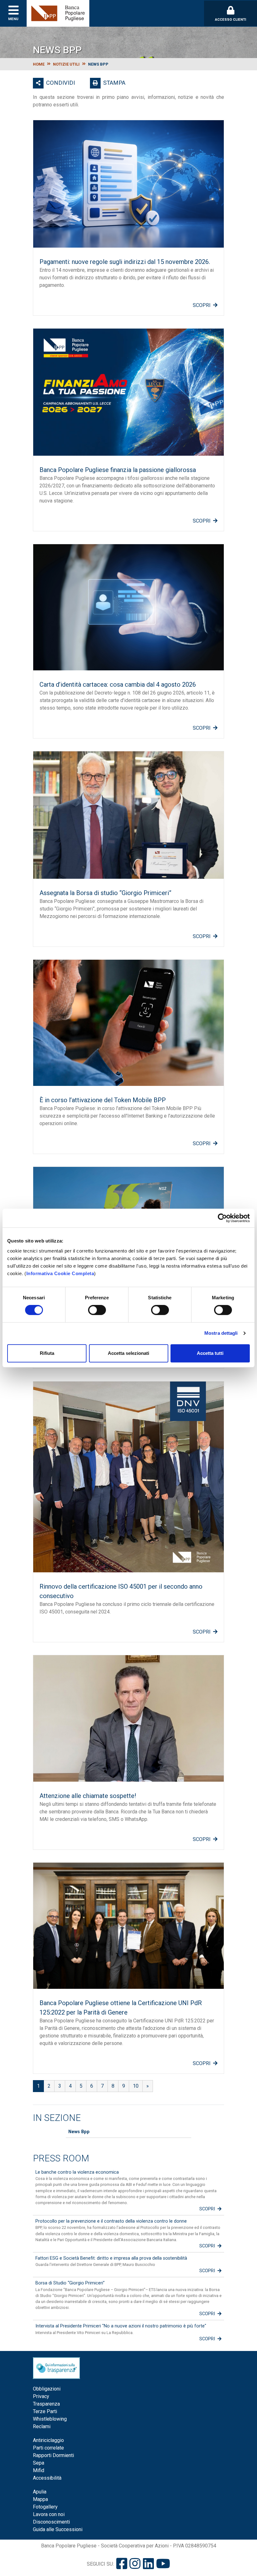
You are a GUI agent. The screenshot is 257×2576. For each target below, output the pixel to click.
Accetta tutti (210, 1353)
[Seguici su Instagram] (135, 2564)
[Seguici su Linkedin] (148, 2564)
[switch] (97, 1310)
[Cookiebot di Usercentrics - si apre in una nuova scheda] (222, 1218)
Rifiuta (47, 1353)
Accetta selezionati (128, 1353)
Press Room (61, 2158)
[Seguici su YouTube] (163, 2564)
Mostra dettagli (221, 1333)
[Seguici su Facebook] (122, 2564)
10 (136, 2086)
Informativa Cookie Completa (60, 1273)
